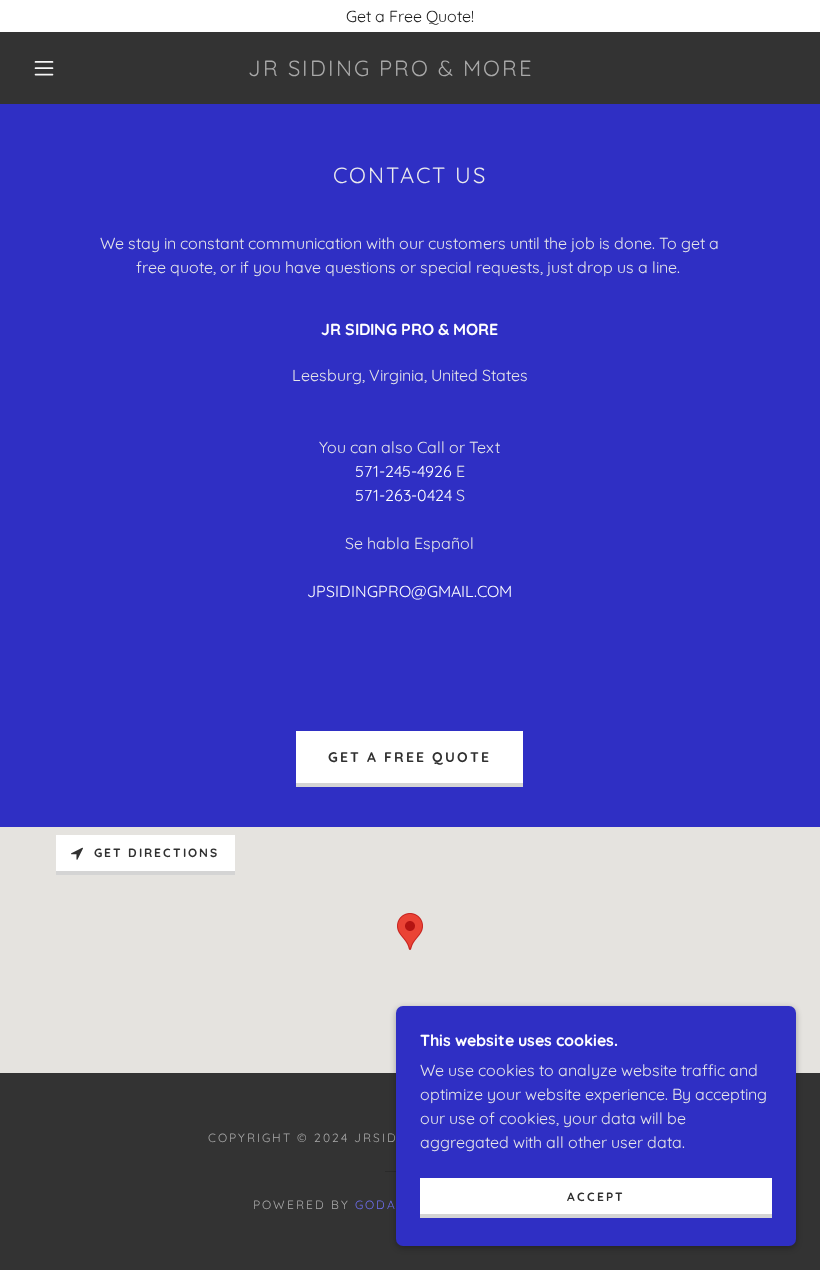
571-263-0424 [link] (403, 495)
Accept (596, 1196)
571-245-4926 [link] (403, 471)
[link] (391, 70)
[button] (44, 68)
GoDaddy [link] (391, 1204)
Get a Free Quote (409, 757)
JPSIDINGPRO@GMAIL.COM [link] (409, 591)
